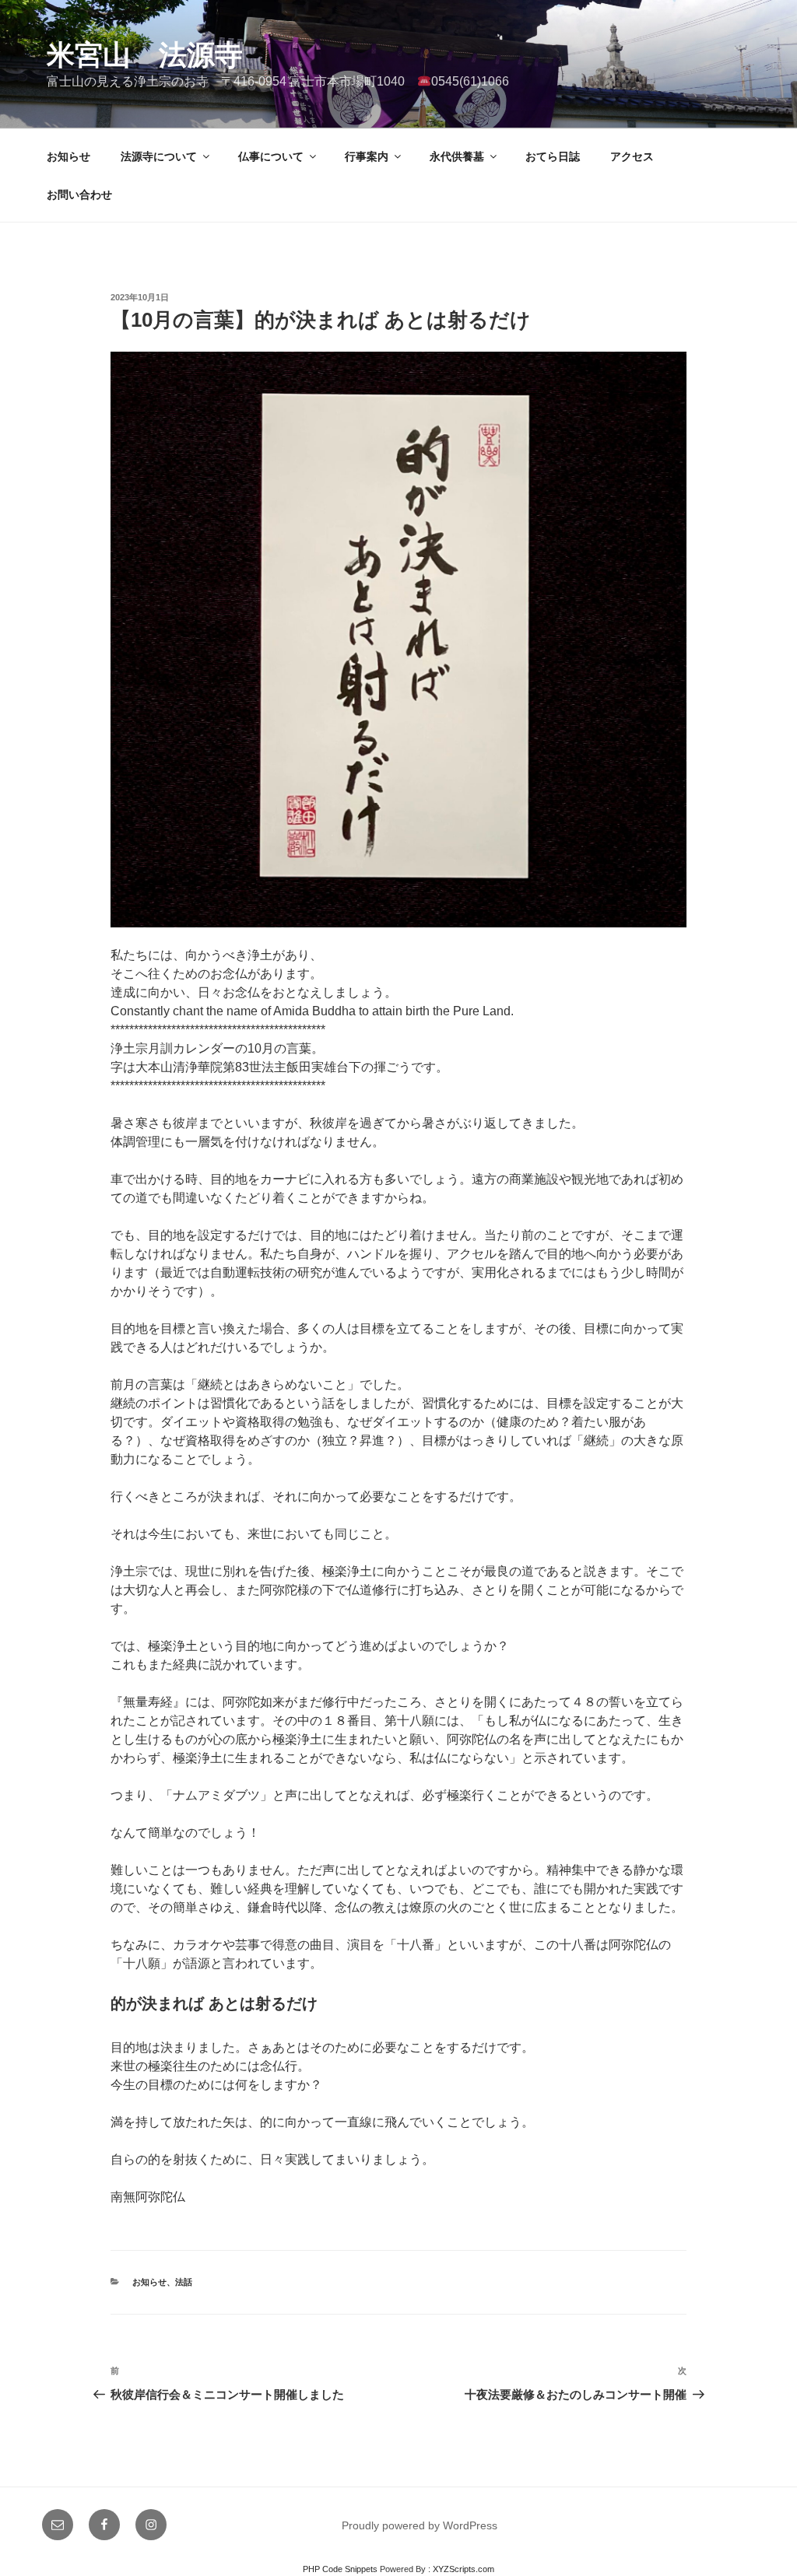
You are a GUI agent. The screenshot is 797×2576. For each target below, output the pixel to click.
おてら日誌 (553, 156)
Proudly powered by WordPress (420, 2525)
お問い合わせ (79, 195)
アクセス (632, 156)
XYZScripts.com (463, 2569)
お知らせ (68, 156)
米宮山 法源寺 (145, 55)
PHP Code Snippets (340, 2569)
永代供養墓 (457, 156)
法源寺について (159, 156)
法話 (184, 2282)
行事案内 (367, 156)
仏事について (271, 156)
